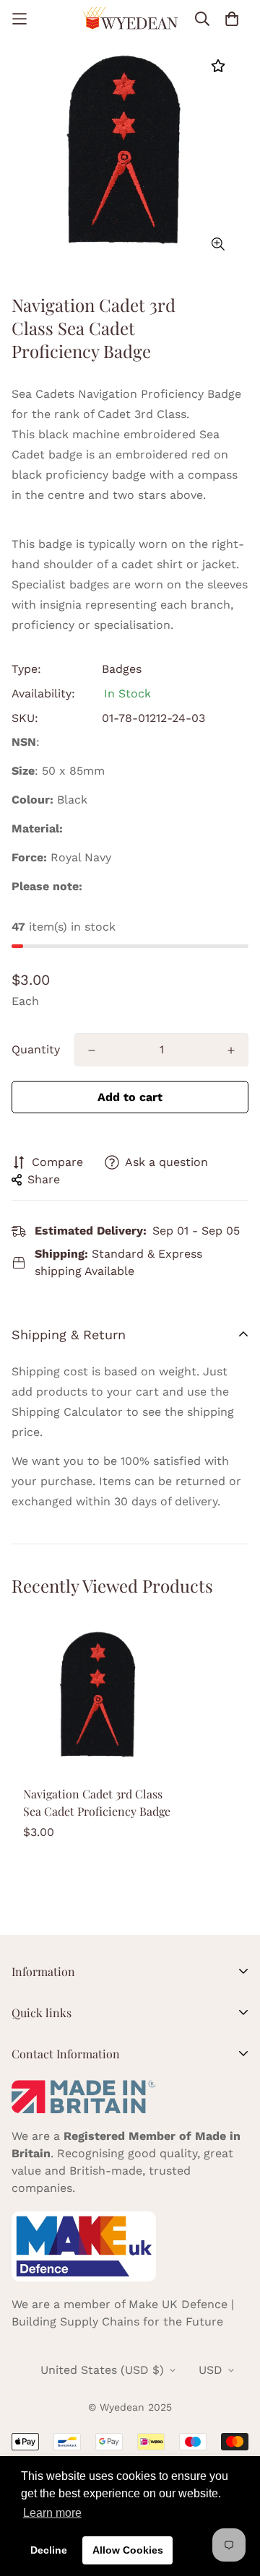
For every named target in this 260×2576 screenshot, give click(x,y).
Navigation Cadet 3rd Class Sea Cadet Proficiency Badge (97, 1802)
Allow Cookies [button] (128, 2550)
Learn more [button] (52, 2513)
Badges (122, 669)
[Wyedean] (130, 18)
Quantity (36, 1049)
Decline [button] (49, 2550)
